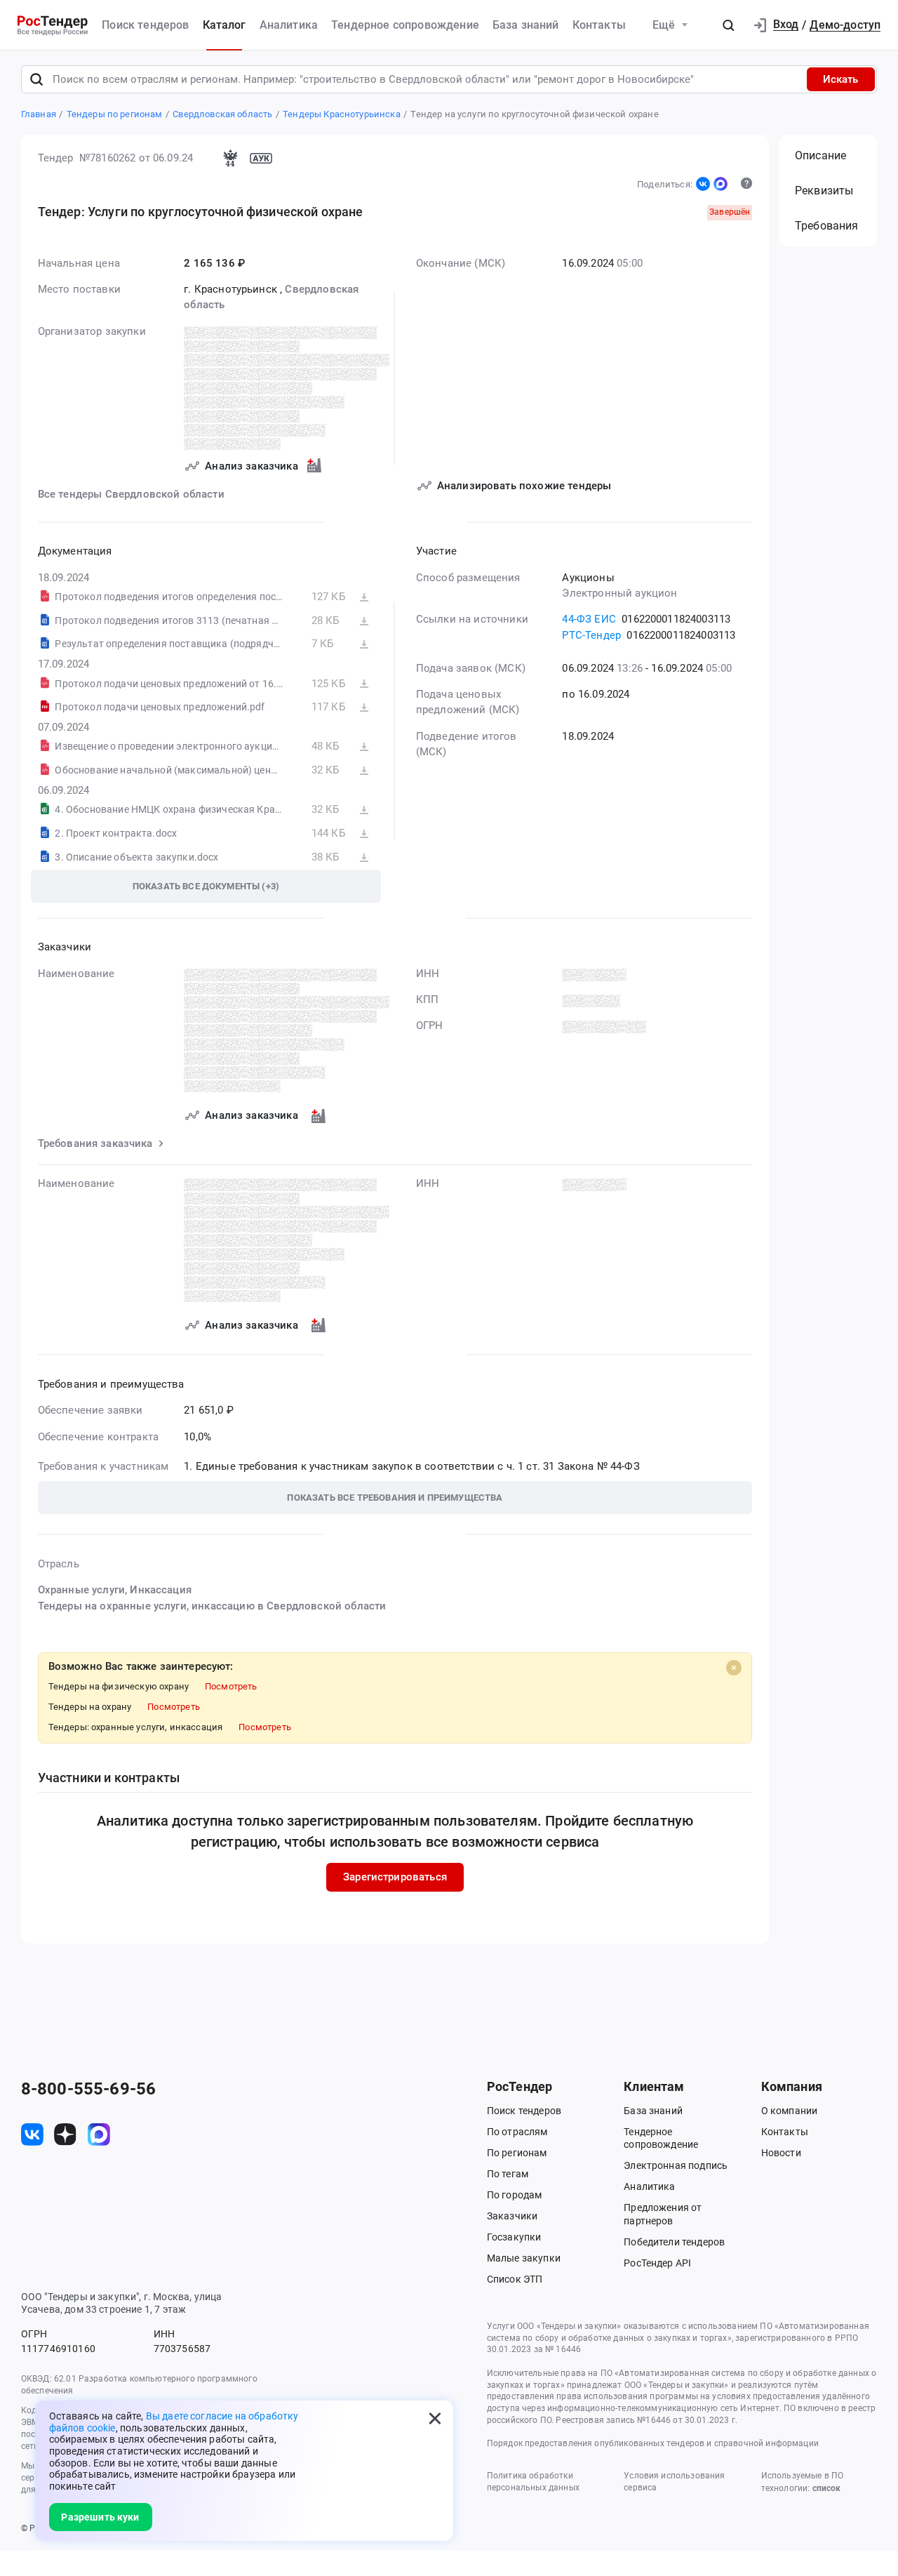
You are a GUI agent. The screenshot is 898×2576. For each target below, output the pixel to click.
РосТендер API (657, 2263)
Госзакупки (514, 2237)
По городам (515, 2195)
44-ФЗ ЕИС (589, 619)
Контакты (599, 25)
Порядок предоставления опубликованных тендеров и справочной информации (653, 2443)
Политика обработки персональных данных (533, 2482)
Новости (781, 2153)
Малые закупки (524, 2258)
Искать (840, 79)
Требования (827, 226)
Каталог (224, 25)
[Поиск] (36, 79)
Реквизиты (824, 191)
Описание (820, 155)
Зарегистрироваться (395, 1877)
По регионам (517, 2153)
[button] (728, 25)
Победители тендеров (674, 2242)
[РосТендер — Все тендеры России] (53, 25)
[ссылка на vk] (32, 2135)
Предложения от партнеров (663, 2214)
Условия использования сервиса (674, 2482)
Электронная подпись (676, 2165)
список (826, 2488)
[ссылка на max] (99, 2135)
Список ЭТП (515, 2279)
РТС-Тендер (591, 635)
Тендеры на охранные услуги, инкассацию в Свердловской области (212, 1606)
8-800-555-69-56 (88, 2089)
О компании (790, 2111)
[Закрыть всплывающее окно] (435, 2419)
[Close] (734, 1668)
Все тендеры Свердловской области (131, 494)
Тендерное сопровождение (405, 25)
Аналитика (289, 25)
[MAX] (721, 184)
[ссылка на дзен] (65, 2135)
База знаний (526, 25)
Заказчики (512, 2216)
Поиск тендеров (145, 25)
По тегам (508, 2174)
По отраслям (517, 2132)
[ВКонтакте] (703, 184)
